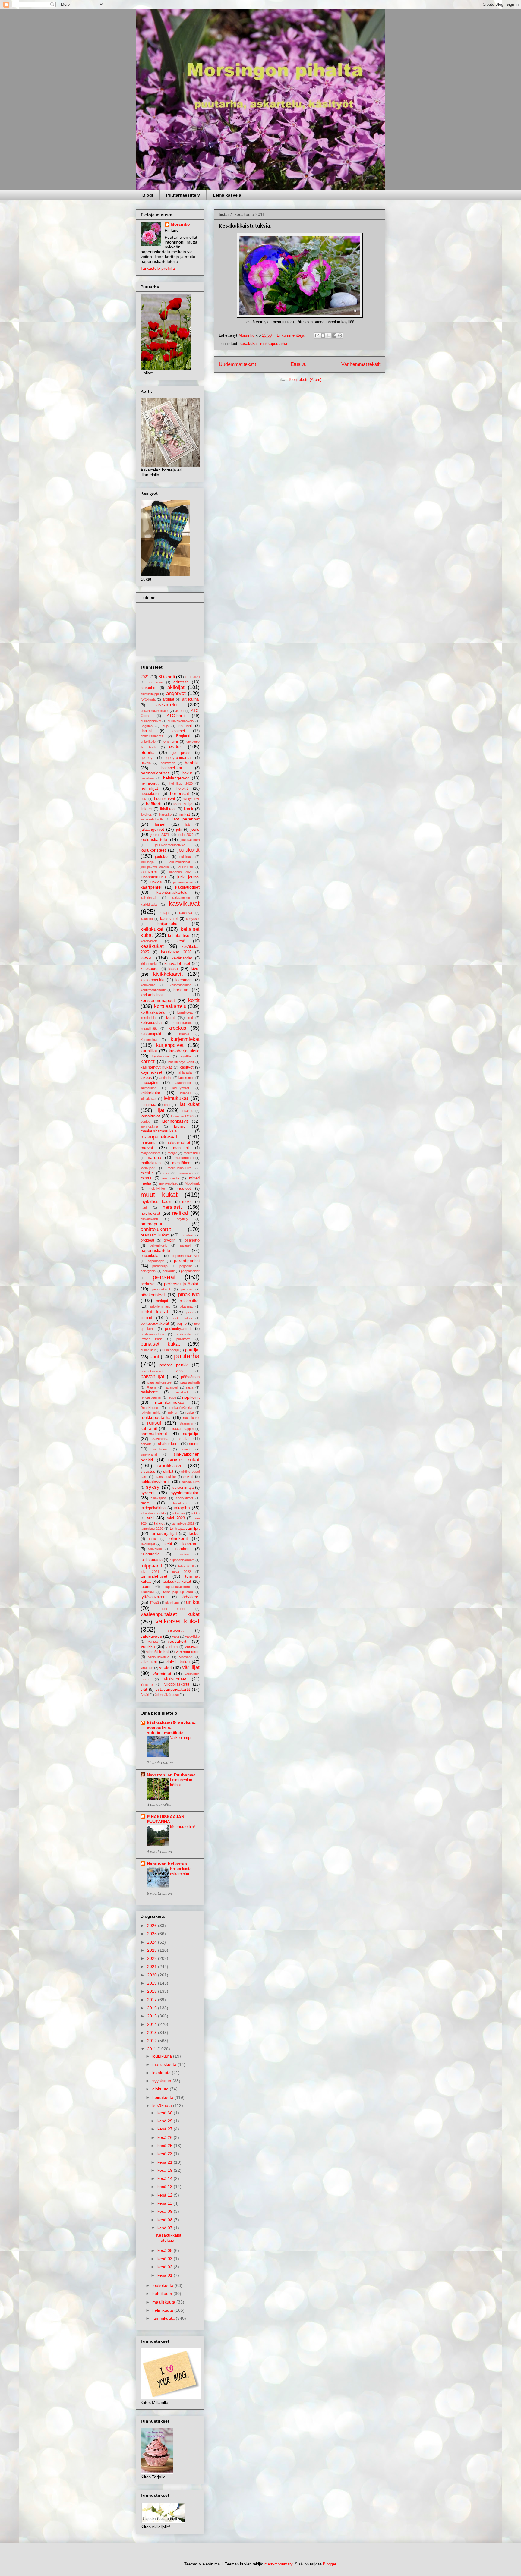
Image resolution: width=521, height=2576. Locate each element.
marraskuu (192, 1153)
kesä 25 (166, 2146)
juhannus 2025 (180, 872)
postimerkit (184, 1334)
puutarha (187, 1356)
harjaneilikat (172, 768)
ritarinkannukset (170, 1402)
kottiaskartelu (183, 1023)
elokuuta (161, 2089)
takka (196, 1513)
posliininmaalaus (152, 1334)
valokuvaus (151, 1636)
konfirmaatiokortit (153, 990)
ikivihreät (168, 809)
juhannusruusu (153, 877)
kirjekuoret (150, 969)
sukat (188, 1477)
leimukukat (176, 1098)
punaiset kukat (160, 1344)
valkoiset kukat (178, 1621)
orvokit (170, 1240)
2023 (153, 1950)
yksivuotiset (175, 1679)
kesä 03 (166, 2259)
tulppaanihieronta (182, 1560)
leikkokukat (151, 1093)
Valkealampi (181, 1738)
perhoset (148, 1284)
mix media (171, 1178)
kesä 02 (166, 2267)
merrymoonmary (278, 2564)
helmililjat (149, 788)
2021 (145, 677)
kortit (194, 1000)
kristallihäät (149, 1028)
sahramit (149, 1428)
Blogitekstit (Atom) (305, 380)
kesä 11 (165, 2203)
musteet (184, 1189)
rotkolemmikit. (151, 1412)
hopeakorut (150, 794)
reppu (172, 1397)
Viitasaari (186, 1657)
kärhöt (148, 1061)
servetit (146, 1444)
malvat (147, 1148)
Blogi (148, 195)
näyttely (182, 1219)
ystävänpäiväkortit (173, 1689)
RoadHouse (149, 1408)
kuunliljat (149, 1051)
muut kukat (159, 1195)
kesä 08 (166, 2220)
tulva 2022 (182, 1572)
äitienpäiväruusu (167, 1695)
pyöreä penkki (174, 1365)
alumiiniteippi (150, 694)
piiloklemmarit (160, 1306)
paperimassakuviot (186, 1256)
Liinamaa (148, 1105)
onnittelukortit (156, 1229)
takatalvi (178, 1513)
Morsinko (180, 224)
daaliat (146, 731)
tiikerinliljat (148, 1544)
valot (176, 1636)
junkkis (156, 882)
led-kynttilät (181, 1088)
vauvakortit (178, 1641)
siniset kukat (184, 1460)
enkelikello (148, 742)
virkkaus (147, 1668)
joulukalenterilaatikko (170, 845)
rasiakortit (149, 1392)
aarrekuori (155, 682)
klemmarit (184, 980)
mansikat (181, 1148)
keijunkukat (168, 924)
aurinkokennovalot (181, 721)
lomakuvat (150, 1116)
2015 (153, 2016)
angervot (176, 693)
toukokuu (155, 1549)
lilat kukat (188, 1104)
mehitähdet (182, 1163)
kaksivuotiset (187, 887)
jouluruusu (185, 867)
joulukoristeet (153, 850)
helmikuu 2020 (181, 783)
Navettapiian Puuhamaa (171, 1775)
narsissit (172, 1207)
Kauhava (186, 913)
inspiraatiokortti (152, 819)
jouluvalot (149, 872)
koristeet (182, 990)
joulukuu (162, 857)
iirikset (146, 809)
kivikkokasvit (168, 974)
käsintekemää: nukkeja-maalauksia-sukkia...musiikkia (171, 1728)
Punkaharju (171, 1350)
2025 (153, 1934)
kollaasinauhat (180, 985)
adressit (181, 682)
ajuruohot (148, 688)
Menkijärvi (148, 1168)
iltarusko (165, 814)
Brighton (147, 726)
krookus (177, 1028)
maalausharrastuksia (159, 1131)
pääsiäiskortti (190, 1382)
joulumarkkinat (179, 862)
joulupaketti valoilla (155, 867)
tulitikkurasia (152, 1560)
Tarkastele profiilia (158, 268)
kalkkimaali (148, 898)
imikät (184, 814)
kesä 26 (166, 2137)
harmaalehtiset (155, 773)
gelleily (147, 758)
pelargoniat (148, 1271)
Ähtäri (145, 1695)
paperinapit (156, 1261)
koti (190, 1018)
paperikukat (151, 1256)
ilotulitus (146, 814)
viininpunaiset (188, 1652)
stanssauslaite (165, 1477)
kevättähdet (182, 958)
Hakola (146, 763)
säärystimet (184, 1498)
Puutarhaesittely (183, 195)
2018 (153, 1991)
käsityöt (187, 1067)
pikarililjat (186, 1306)
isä (188, 824)
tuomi (145, 1587)
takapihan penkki (153, 1513)
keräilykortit (149, 941)
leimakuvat (148, 1099)
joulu (195, 829)
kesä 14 (166, 2178)
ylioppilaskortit (177, 1684)
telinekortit (178, 1538)
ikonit (189, 809)
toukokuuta (163, 2285)
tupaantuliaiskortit (178, 1587)
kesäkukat (249, 343)
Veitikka (148, 1646)
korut (171, 1018)
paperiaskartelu (155, 1250)
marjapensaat (150, 1153)
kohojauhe (148, 985)
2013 (153, 2033)
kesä (181, 941)
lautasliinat (148, 1088)
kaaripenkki (151, 887)
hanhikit (192, 763)
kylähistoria (161, 1056)
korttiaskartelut (153, 1012)
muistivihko (157, 1189)
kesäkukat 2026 (176, 952)
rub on (173, 1412)
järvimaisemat (183, 882)
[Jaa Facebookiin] (334, 335)
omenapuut (151, 1224)
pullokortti (183, 1339)
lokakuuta (162, 2073)
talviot (159, 1523)
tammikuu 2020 (152, 1529)
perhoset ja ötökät (182, 1284)
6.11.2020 (193, 677)
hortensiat (180, 793)
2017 (153, 2000)
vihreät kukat (158, 1652)
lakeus (146, 1078)
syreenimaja (183, 1488)
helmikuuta (163, 2310)
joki (179, 830)
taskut (194, 1534)
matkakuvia (151, 1163)
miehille (147, 1173)
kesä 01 (166, 2275)
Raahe (152, 1387)
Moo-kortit (192, 1183)
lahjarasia (185, 1072)
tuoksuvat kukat (177, 1582)
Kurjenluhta (149, 1040)
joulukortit (189, 850)
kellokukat (152, 929)
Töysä (154, 1603)
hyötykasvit (191, 799)
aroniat (168, 699)
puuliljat (192, 1350)
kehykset (193, 919)
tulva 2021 (150, 1572)
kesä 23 (166, 2154)
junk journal (188, 877)
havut (187, 773)
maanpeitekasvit (159, 1137)
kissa (173, 968)
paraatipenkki (187, 1261)
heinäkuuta (163, 2097)
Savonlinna (160, 1439)
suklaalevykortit (155, 1482)
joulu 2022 (186, 835)
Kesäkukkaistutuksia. (245, 226)
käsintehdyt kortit (181, 1062)
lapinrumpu (186, 1078)
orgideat (187, 1235)
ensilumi (171, 742)
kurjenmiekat (185, 1039)
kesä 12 (166, 2195)
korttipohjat (148, 1018)
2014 (153, 2024)
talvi (151, 1518)
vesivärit (192, 1647)
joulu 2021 (160, 835)
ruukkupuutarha (274, 343)
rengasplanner (151, 1397)
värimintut (162, 1674)
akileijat (176, 687)
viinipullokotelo (159, 1657)
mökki (187, 1202)
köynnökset (151, 1072)
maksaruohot (178, 1142)
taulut (153, 1539)
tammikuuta (164, 2318)
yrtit (144, 1690)
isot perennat (186, 819)
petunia (186, 1289)
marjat (172, 1153)
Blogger (329, 2564)
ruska (190, 1412)
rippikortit (191, 1397)
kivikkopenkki (152, 980)
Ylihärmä (147, 1684)
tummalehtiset (154, 1576)
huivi (144, 799)
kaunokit (147, 919)
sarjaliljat (191, 1434)
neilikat (180, 1213)
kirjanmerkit (149, 964)
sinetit (186, 1449)
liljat (160, 1110)
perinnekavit (161, 1289)
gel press (181, 753)
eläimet (179, 731)
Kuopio (184, 1034)
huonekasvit (165, 799)
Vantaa (153, 1642)
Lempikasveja (227, 195)
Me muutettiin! (183, 1827)
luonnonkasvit (175, 1121)
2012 (153, 2041)
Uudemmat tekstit (237, 364)
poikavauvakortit (155, 1324)
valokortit (176, 1630)
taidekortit (180, 1503)
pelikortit (169, 1271)
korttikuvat (185, 1012)
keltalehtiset (179, 935)
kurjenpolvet (170, 1045)
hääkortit (154, 804)
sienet (194, 1444)
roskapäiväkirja (181, 1408)
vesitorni (172, 1647)
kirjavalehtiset (177, 963)
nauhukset (150, 1213)
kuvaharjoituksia (184, 1051)
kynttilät (186, 1056)
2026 (153, 1926)
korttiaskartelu (170, 1006)
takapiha (182, 1508)
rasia (190, 1387)
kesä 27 (166, 2129)
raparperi (171, 1387)
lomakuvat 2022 (183, 1116)
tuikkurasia (150, 1554)
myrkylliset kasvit (156, 1202)
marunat (155, 1157)
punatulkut (148, 1350)
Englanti (183, 736)
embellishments (152, 736)
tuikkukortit (182, 1549)
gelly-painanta (178, 758)
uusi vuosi (173, 1609)
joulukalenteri (190, 840)
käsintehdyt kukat (156, 1067)
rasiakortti (182, 1392)
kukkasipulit (151, 1034)
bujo (166, 726)
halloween (168, 763)
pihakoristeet (153, 1295)
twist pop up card (178, 1592)
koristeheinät (152, 995)
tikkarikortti (190, 1544)
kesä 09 (166, 2211)
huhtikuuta (163, 2294)
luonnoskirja (149, 1126)
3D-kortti (167, 677)
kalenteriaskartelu (172, 893)
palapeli (185, 1245)
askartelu (166, 705)
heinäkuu (147, 778)
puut (154, 1357)
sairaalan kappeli (181, 1429)
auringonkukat (151, 721)
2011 (152, 2049)
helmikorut (150, 783)
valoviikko (192, 1636)
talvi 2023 (176, 1518)
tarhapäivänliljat (185, 1528)
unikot (193, 1602)
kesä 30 (166, 2113)
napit (144, 1208)
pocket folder (182, 1318)
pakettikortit (158, 1245)
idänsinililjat (183, 804)
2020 (153, 1975)
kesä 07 (166, 2228)
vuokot (166, 1667)
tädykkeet (190, 1597)
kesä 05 (166, 2250)
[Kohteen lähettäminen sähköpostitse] (317, 335)
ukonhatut (172, 1603)
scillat (185, 1439)
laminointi (166, 1078)
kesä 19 (166, 2170)
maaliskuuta (164, 2302)
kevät (147, 958)
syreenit (148, 1493)
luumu (180, 1126)
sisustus (148, 1472)
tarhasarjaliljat (164, 1533)
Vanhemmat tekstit (361, 364)
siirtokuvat (160, 1449)
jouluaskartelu (154, 839)
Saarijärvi (186, 1423)
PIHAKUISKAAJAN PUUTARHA (166, 1819)
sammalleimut (154, 1434)
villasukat (149, 1662)
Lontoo (145, 1121)
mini (166, 1173)
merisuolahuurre (180, 1168)
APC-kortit (148, 699)
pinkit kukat (154, 1312)
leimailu (185, 1093)
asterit (180, 711)
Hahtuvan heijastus (167, 1864)
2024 (153, 1942)
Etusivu (299, 364)
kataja (164, 913)
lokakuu (188, 1111)
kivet (195, 968)
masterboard (184, 1158)
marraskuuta (165, 2064)
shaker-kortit (169, 1444)
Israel (160, 824)
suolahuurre (191, 1482)
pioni (190, 1312)
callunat (185, 726)
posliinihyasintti (178, 1329)
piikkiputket (190, 1301)
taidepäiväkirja (153, 1508)
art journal (191, 699)
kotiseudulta (151, 1023)
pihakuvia (189, 1294)
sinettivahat (149, 1454)
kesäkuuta (163, 2105)
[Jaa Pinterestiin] (340, 335)
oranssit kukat (155, 1235)
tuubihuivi (147, 1592)
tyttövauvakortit (154, 1597)
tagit (145, 1503)
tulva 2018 (186, 1566)
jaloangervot (152, 829)
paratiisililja (160, 1266)
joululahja (147, 862)
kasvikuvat (184, 904)
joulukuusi (186, 857)
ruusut (154, 1423)
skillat (168, 1472)
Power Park (151, 1339)
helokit (182, 789)
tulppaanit (151, 1566)
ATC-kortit (176, 716)
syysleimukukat (185, 1493)
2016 (153, 2008)
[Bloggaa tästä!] (323, 335)
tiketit (167, 1544)
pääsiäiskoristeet (160, 1382)
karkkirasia (149, 905)
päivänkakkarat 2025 (162, 1371)
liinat (167, 1105)
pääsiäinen (190, 1377)
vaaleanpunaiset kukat (170, 1614)
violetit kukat (178, 1662)
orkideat (147, 1240)
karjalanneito (181, 898)
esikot (176, 747)
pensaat (164, 1277)
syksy (153, 1487)
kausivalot (169, 919)
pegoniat (186, 1266)
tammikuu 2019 (183, 1523)
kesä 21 (166, 2162)
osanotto (192, 1240)
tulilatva (183, 1554)
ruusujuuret (191, 1418)
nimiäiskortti (149, 1219)
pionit (147, 1318)
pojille (182, 1324)
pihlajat (162, 1301)
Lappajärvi (149, 1083)
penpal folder (190, 1271)
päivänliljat (152, 1376)
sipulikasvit (170, 1466)
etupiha (148, 752)
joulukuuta (163, 2056)
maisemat (149, 1143)
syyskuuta (162, 2081)
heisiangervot (176, 778)
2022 (153, 1958)
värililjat (191, 1667)
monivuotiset (168, 1183)
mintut (146, 1178)
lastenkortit (183, 1083)
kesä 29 (166, 2121)
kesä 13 (166, 2187)
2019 (153, 1983)
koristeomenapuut (158, 1000)
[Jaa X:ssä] (329, 335)
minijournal (186, 1173)
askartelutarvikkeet (155, 711)
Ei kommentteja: (292, 335)
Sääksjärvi (159, 1498)
